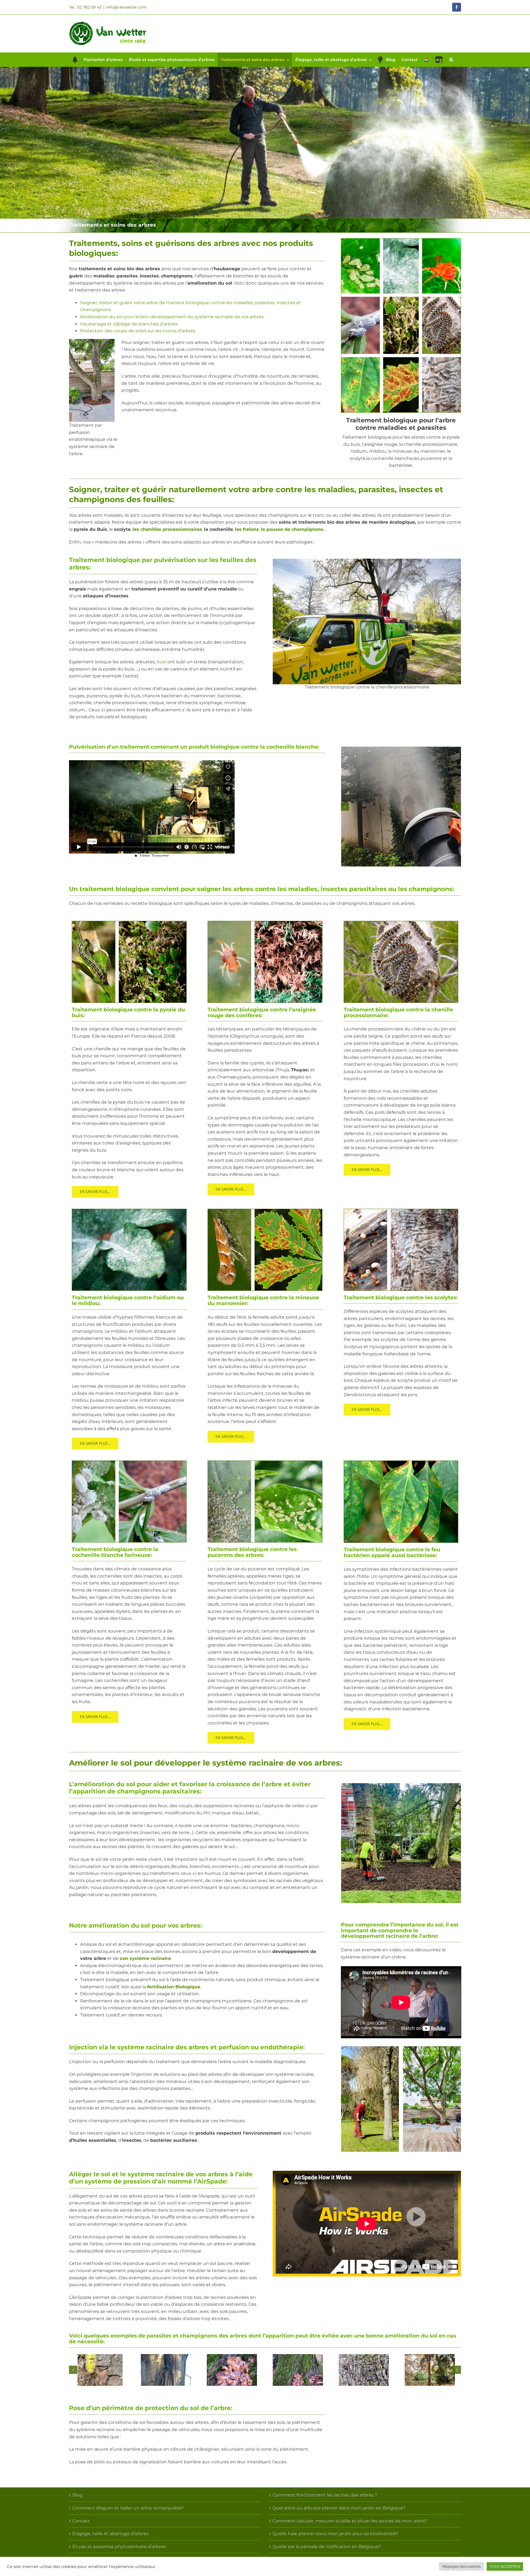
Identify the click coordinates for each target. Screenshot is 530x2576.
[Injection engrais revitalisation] (370, 2099)
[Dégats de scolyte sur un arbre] (430, 2370)
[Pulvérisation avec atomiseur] (401, 807)
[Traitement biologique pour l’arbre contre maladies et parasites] (401, 241)
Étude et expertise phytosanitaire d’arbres (119, 2547)
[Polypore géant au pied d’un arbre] (298, 2370)
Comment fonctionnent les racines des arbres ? (325, 2495)
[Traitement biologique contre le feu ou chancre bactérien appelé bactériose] (401, 1463)
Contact (81, 2521)
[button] (451, 60)
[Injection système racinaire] (432, 2099)
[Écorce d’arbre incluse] (166, 2370)
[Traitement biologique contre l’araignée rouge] (265, 923)
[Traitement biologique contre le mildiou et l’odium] (129, 1211)
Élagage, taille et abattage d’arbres (110, 2534)
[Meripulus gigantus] (232, 2370)
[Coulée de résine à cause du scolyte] (364, 2370)
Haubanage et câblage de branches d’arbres (129, 324)
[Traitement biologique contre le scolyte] (401, 1211)
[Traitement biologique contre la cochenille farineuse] (129, 1463)
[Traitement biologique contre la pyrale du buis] (129, 923)
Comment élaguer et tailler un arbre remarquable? (128, 2508)
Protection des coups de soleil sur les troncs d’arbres (138, 331)
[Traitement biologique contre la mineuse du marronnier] (265, 1211)
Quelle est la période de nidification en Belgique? (327, 2547)
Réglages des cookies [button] (461, 2566)
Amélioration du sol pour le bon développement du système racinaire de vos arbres (172, 317)
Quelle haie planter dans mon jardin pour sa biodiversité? (335, 2534)
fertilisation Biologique (174, 1987)
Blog (77, 2495)
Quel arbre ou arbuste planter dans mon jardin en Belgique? (339, 2508)
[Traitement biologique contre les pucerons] (265, 1463)
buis (161, 662)
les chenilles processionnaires (167, 529)
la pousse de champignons (292, 529)
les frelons (247, 529)
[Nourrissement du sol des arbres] (401, 1843)
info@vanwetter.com (126, 7)
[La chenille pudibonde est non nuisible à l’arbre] (100, 2370)
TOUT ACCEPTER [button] (505, 2566)
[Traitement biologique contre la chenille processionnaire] (367, 622)
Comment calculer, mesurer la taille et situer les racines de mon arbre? (350, 2521)
